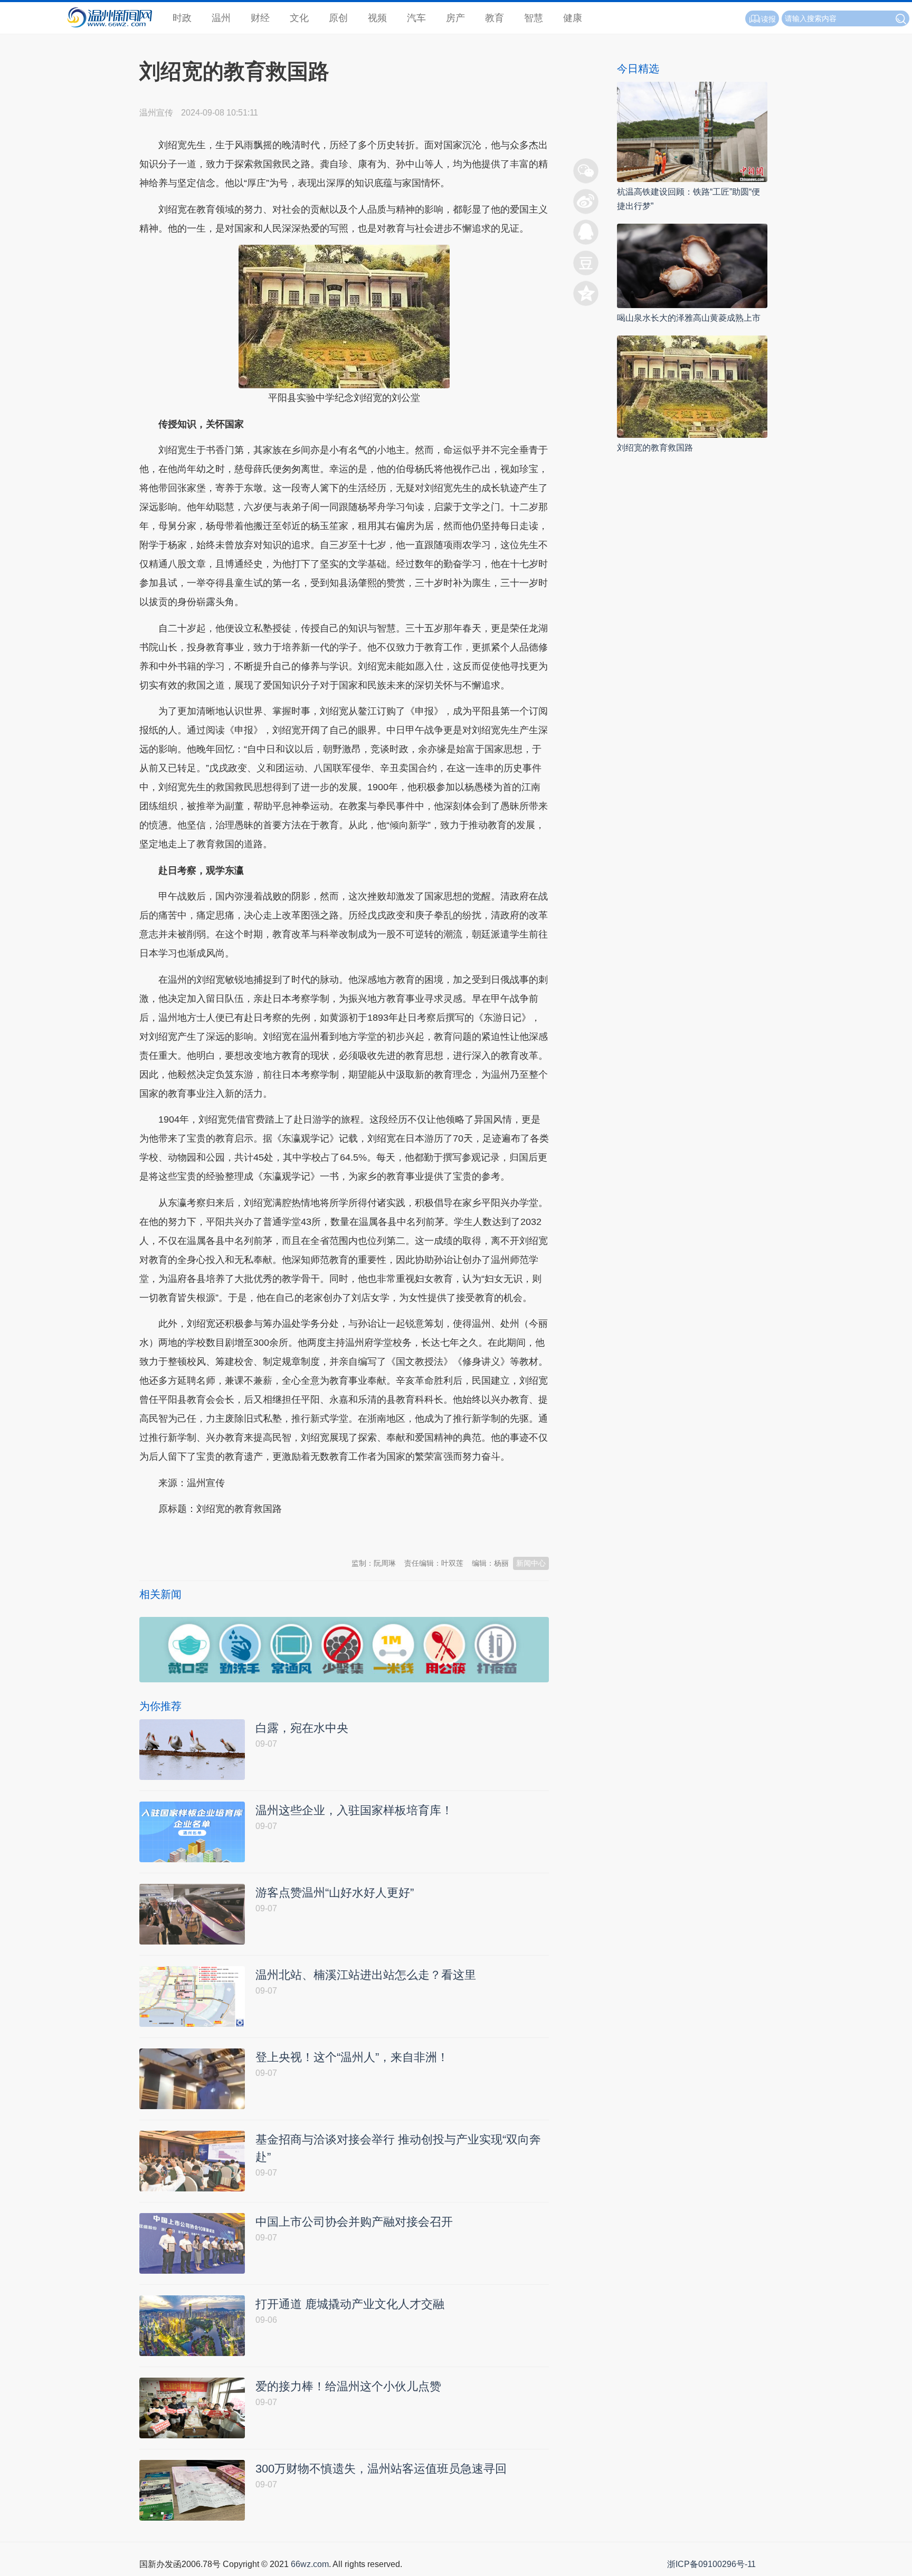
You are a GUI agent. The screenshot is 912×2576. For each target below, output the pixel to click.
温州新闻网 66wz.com (233, 1535)
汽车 (416, 18)
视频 (377, 18)
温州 (221, 18)
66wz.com (310, 2564)
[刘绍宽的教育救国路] (692, 386)
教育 (495, 18)
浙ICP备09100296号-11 (711, 2564)
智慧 (534, 18)
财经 (260, 18)
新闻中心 (531, 1563)
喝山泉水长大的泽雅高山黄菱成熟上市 (689, 318)
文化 (299, 18)
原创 (338, 18)
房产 (455, 18)
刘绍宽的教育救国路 (655, 448)
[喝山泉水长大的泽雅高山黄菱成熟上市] (692, 265)
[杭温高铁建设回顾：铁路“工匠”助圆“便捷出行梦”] (692, 131)
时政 (182, 18)
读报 (768, 19)
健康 (573, 18)
